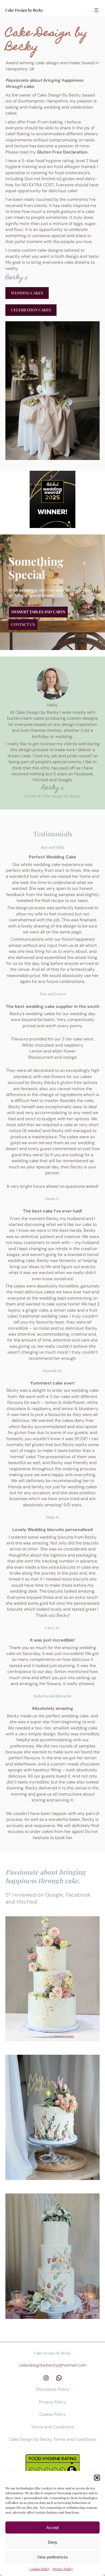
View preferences (52, 2557)
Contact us (23, 624)
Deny (53, 2542)
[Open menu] (96, 10)
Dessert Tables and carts (38, 612)
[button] (97, 2478)
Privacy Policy (63, 2569)
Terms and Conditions (52, 2427)
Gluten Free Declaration (62, 152)
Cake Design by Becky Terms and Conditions (53, 2439)
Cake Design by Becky (24, 10)
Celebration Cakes (31, 310)
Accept (52, 2527)
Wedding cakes (27, 293)
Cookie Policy (40, 2569)
